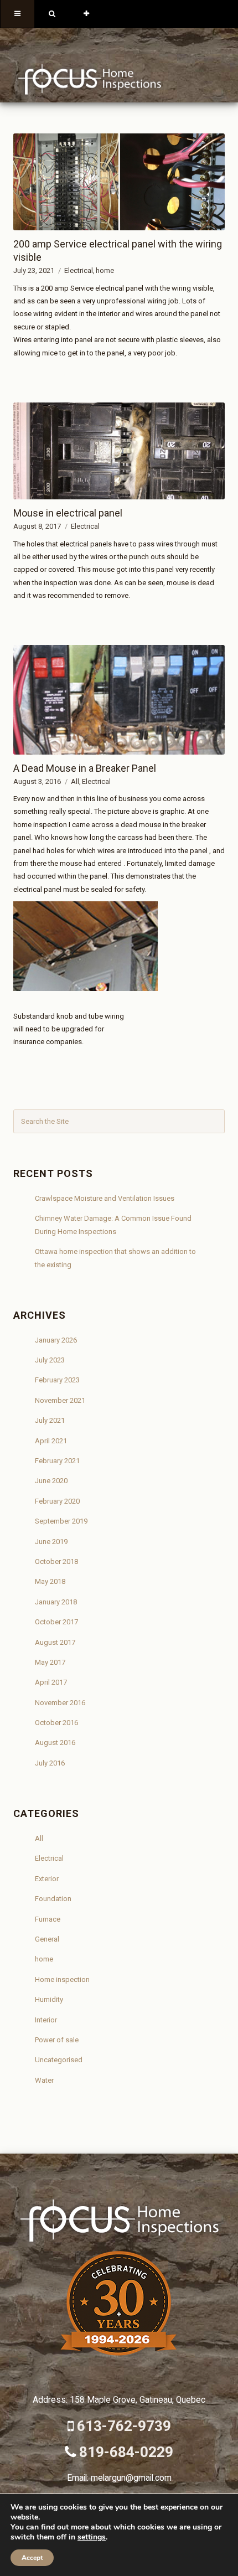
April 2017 (51, 1682)
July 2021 (50, 1420)
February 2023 (57, 1380)
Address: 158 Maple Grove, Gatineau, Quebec (119, 2400)
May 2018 (50, 1581)
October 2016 (56, 1723)
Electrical (79, 270)
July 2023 (50, 1360)
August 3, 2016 (37, 781)
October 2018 (56, 1561)
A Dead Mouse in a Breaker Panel (85, 768)
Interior (46, 2020)
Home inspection (62, 1979)
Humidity (49, 1999)
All (75, 781)
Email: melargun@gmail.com (119, 2478)
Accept (32, 2558)
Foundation (53, 1899)
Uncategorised (59, 2060)
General (47, 1939)
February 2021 (57, 1461)
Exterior (47, 1879)
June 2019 (51, 1542)
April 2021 (51, 1441)
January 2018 (56, 1602)
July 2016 (50, 1763)
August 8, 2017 (37, 526)
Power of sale (57, 2040)
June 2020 (51, 1481)
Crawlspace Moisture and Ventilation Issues (105, 1198)
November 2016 (60, 1703)
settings (92, 2537)
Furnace (48, 1919)
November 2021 (60, 1400)
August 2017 (55, 1642)
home (105, 270)
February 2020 (57, 1501)
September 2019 (61, 1521)
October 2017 (56, 1622)
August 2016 (55, 1743)
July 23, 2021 (34, 270)
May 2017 (50, 1662)
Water (44, 2080)
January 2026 (56, 1340)
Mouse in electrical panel (68, 513)
